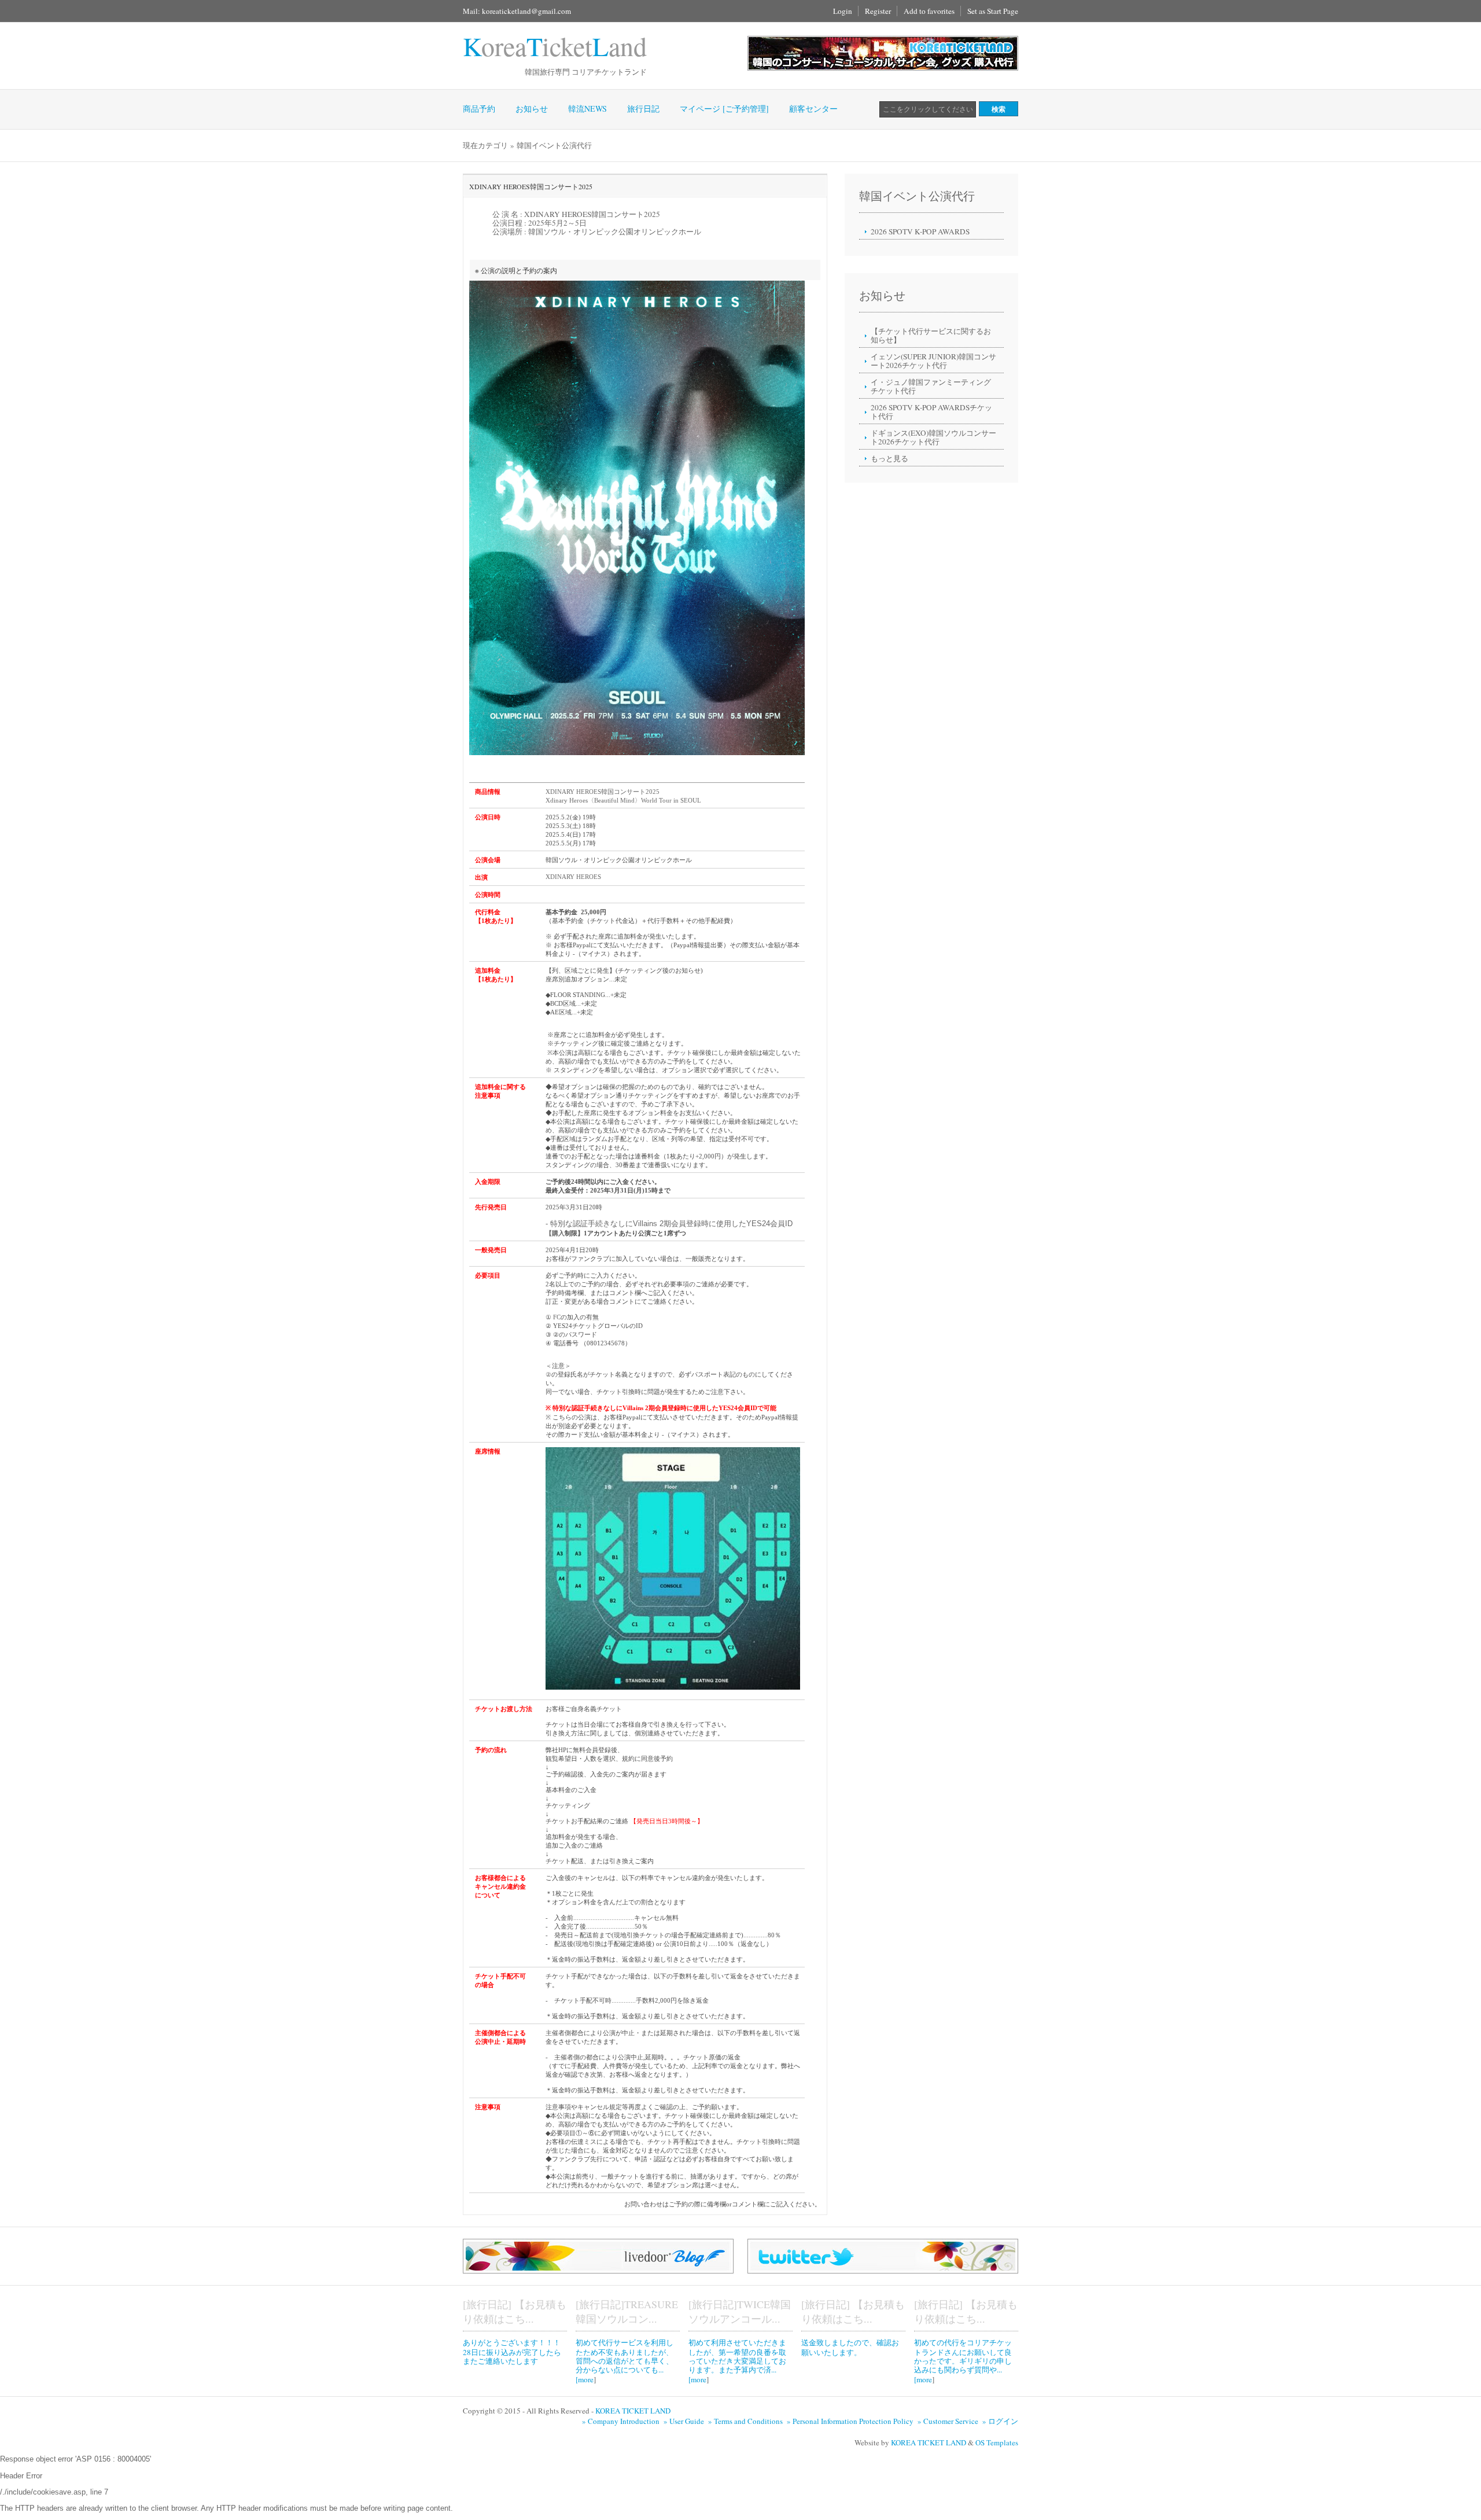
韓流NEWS (587, 108)
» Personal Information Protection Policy (851, 2421)
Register (878, 11)
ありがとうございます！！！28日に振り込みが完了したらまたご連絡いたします (512, 2352)
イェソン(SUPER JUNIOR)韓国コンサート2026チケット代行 (933, 361)
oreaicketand (555, 46)
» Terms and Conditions (747, 2421)
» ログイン (1000, 2421)
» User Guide (685, 2421)
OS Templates (997, 2442)
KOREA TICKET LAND (633, 2411)
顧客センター (813, 108)
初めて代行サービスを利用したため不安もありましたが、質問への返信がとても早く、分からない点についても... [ (625, 2361)
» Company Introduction (622, 2421)
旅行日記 (643, 108)
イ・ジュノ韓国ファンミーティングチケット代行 (931, 386)
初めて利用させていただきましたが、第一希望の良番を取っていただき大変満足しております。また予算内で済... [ (737, 2361)
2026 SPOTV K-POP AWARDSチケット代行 (931, 412)
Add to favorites (929, 11)
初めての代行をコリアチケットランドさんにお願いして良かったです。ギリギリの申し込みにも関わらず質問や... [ (963, 2361)
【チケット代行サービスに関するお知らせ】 (931, 335)
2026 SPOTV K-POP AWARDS (920, 231)
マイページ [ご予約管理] (724, 108)
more (586, 2379)
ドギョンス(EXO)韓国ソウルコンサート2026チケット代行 (933, 437)
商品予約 (479, 108)
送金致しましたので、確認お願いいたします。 (850, 2347)
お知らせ (532, 108)
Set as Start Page (993, 11)
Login (843, 11)
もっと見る (889, 458)
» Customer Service (949, 2421)
